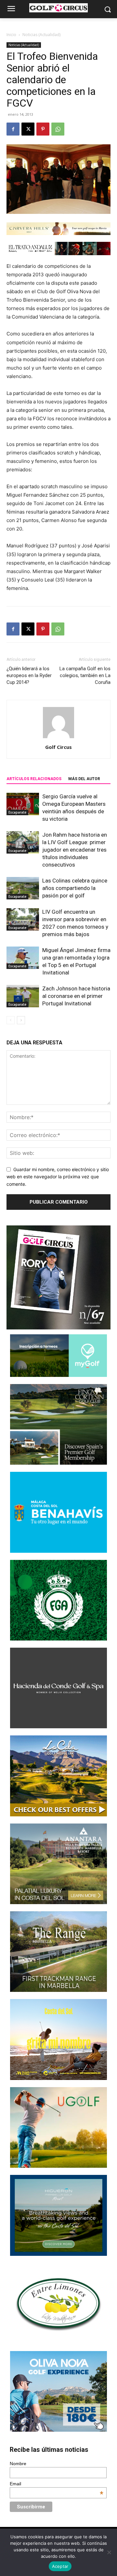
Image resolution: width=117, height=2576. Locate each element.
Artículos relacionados (34, 779)
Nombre (18, 2464)
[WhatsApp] (58, 129)
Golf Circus (58, 747)
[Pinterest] (43, 129)
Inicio (11, 35)
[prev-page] (11, 1020)
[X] (28, 129)
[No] (109, 2552)
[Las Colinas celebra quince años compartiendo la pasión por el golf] (23, 888)
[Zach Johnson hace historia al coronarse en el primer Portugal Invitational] (23, 996)
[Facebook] (13, 129)
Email (57, 2484)
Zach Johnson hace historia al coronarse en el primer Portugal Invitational (76, 996)
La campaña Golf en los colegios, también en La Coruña (85, 675)
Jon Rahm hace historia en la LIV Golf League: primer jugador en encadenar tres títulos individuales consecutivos (75, 850)
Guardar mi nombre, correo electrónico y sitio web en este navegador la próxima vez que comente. (58, 1177)
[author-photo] (58, 738)
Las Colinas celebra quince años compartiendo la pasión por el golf (75, 888)
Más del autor (84, 779)
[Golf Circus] (58, 8)
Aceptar (60, 2566)
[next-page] (21, 1020)
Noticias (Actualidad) (41, 35)
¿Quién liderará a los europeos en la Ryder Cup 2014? (29, 675)
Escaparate (17, 812)
